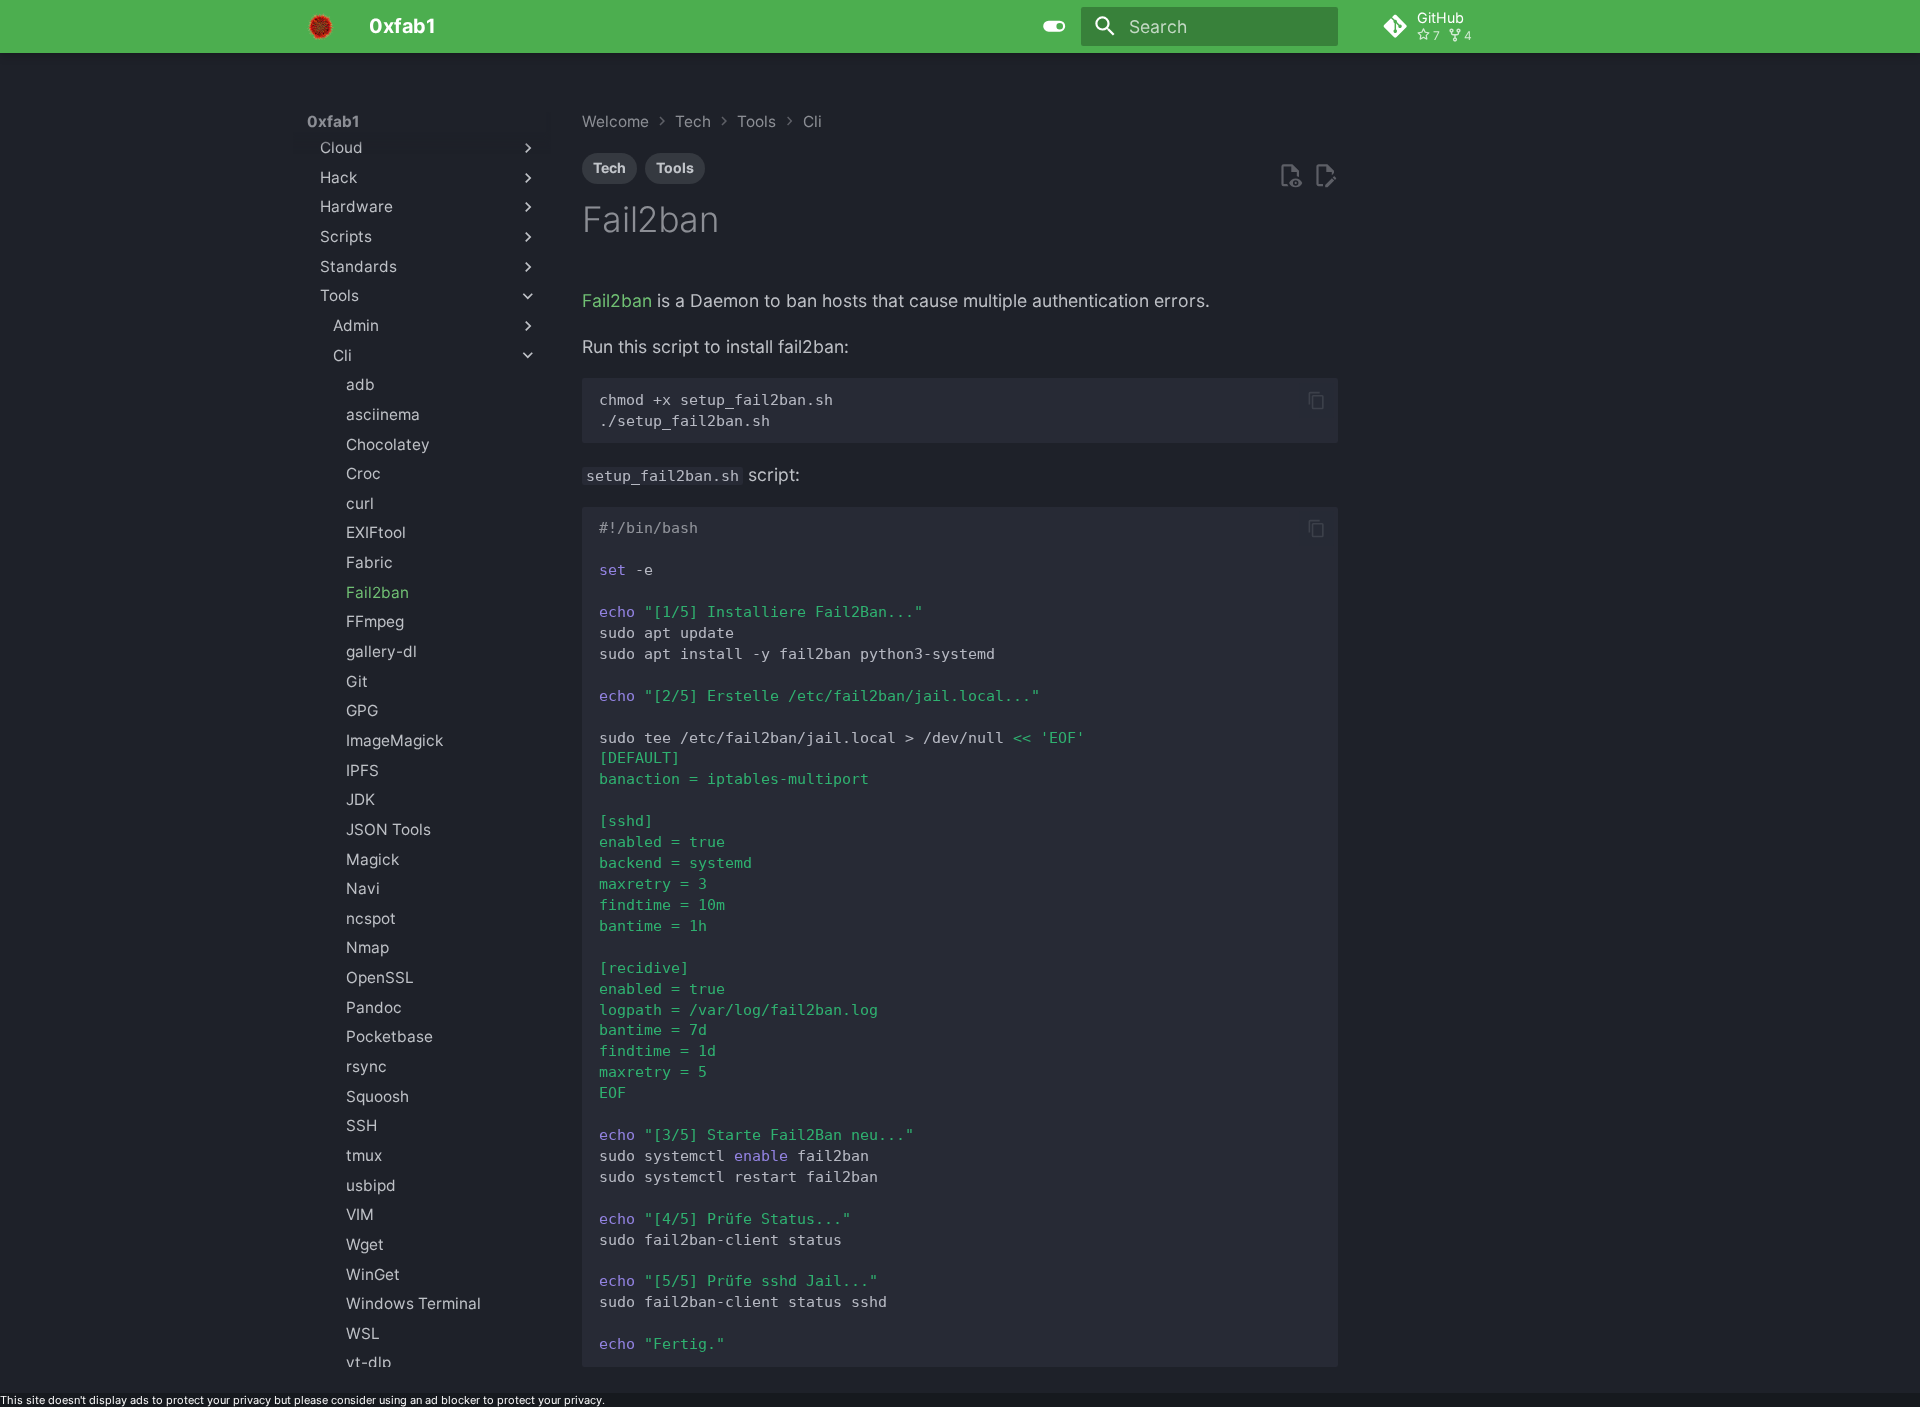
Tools (675, 167)
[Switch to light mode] (1055, 26)
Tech (609, 167)
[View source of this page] (1290, 176)
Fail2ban (617, 300)
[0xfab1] (320, 26)
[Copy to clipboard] (1316, 400)
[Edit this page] (1325, 176)
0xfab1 (333, 121)
